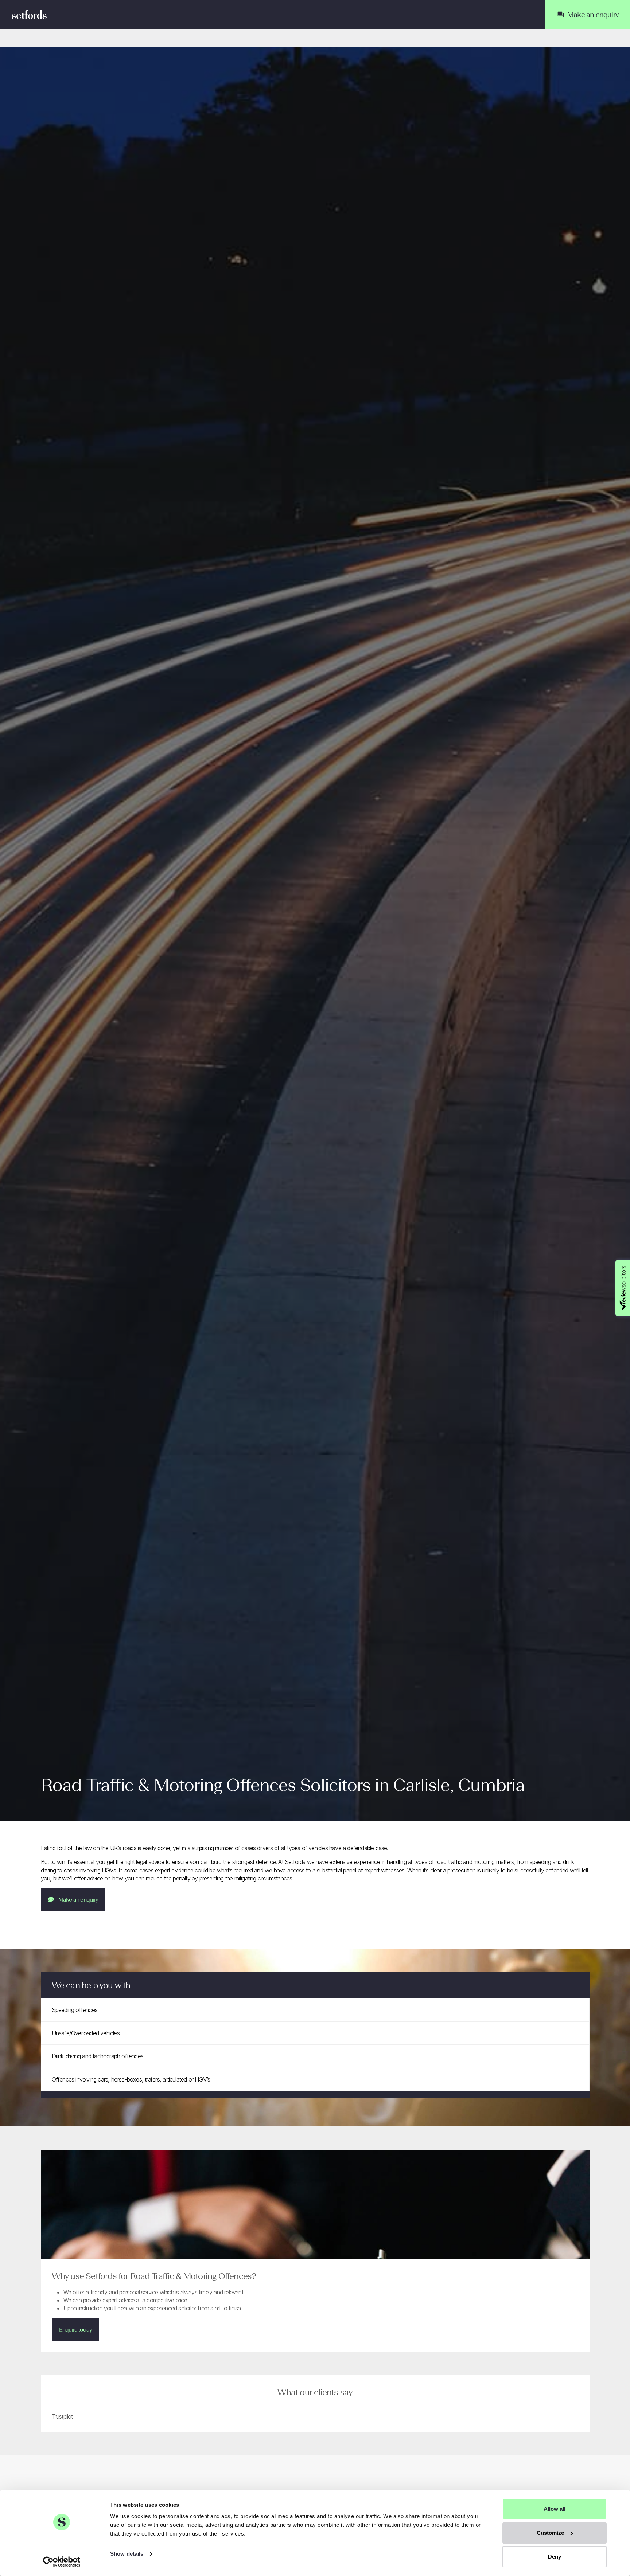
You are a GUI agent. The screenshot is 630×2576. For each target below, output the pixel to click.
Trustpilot (62, 2416)
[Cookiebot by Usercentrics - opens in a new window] (62, 2562)
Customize (550, 2533)
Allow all (555, 2509)
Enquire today (75, 2330)
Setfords (29, 15)
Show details (127, 2554)
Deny (555, 2557)
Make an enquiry (78, 1900)
